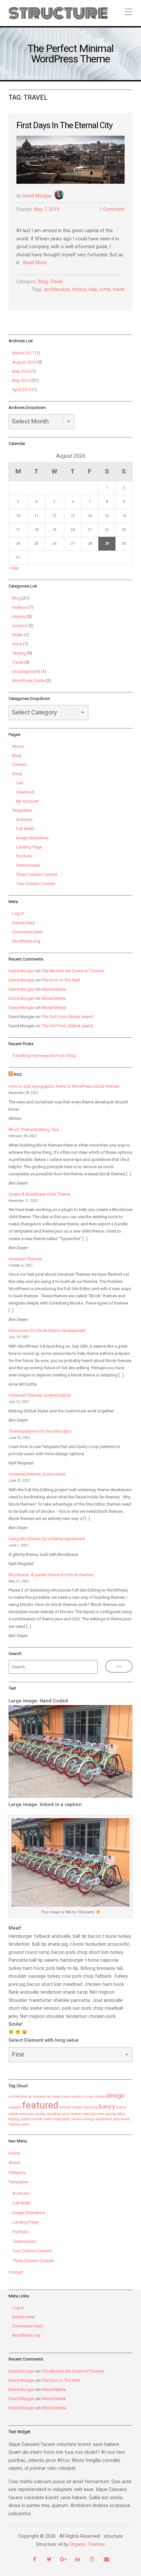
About (18, 746)
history (79, 290)
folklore (65, 2107)
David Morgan (37, 196)
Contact (20, 765)
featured (40, 2105)
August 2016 (24, 362)
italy (93, 290)
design (115, 2096)
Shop (17, 774)
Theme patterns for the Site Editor (40, 1431)
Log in (18, 913)
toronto (38, 2119)
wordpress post (108, 2119)
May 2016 (21, 371)
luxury (107, 2106)
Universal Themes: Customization (40, 1395)
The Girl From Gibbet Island (67, 1017)
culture (100, 2097)
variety (77, 2119)
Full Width (25, 829)
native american (21, 2114)
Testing (19, 653)
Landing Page (29, 847)
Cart (20, 783)
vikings (89, 2119)
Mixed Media (54, 989)
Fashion (20, 607)
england (15, 2107)
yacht (25, 2124)
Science (20, 626)
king (95, 2107)
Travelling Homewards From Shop (44, 1056)
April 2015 (22, 390)
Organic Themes (87, 2544)
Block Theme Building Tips (34, 1129)
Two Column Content (36, 884)
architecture (57, 290)
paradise (54, 2114)
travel (119, 290)
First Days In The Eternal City (64, 125)
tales (121, 2114)
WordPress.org (26, 941)
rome (105, 290)
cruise (88, 2097)
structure (58, 13)
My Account (27, 801)
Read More (35, 263)
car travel (53, 2097)
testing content (20, 2119)
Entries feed (23, 923)
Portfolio (24, 856)
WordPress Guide (29, 681)
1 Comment (112, 209)
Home (14, 2153)
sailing (111, 2114)
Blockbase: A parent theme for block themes (51, 1575)
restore (76, 2114)
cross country (72, 2097)
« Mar (14, 568)
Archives (24, 819)
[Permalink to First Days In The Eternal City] (70, 160)
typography (62, 2119)
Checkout (25, 792)
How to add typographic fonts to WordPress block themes (64, 1086)
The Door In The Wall (61, 980)
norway (40, 2114)
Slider (18, 635)
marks (121, 2107)
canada (39, 2097)
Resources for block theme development (47, 1331)
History (19, 616)
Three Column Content (37, 874)
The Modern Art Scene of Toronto (73, 971)
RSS (18, 1075)
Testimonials (28, 865)
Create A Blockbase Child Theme (39, 1194)
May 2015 (21, 380)
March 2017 (23, 353)
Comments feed (27, 932)
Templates (22, 810)
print (66, 2114)
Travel (56, 282)
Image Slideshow (32, 838)
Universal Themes (25, 1259)
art (30, 2097)
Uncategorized (26, 671)
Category (17, 2172)
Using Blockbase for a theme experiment (47, 1539)
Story (17, 644)
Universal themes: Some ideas (37, 1474)
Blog (43, 282)
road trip (89, 2114)
